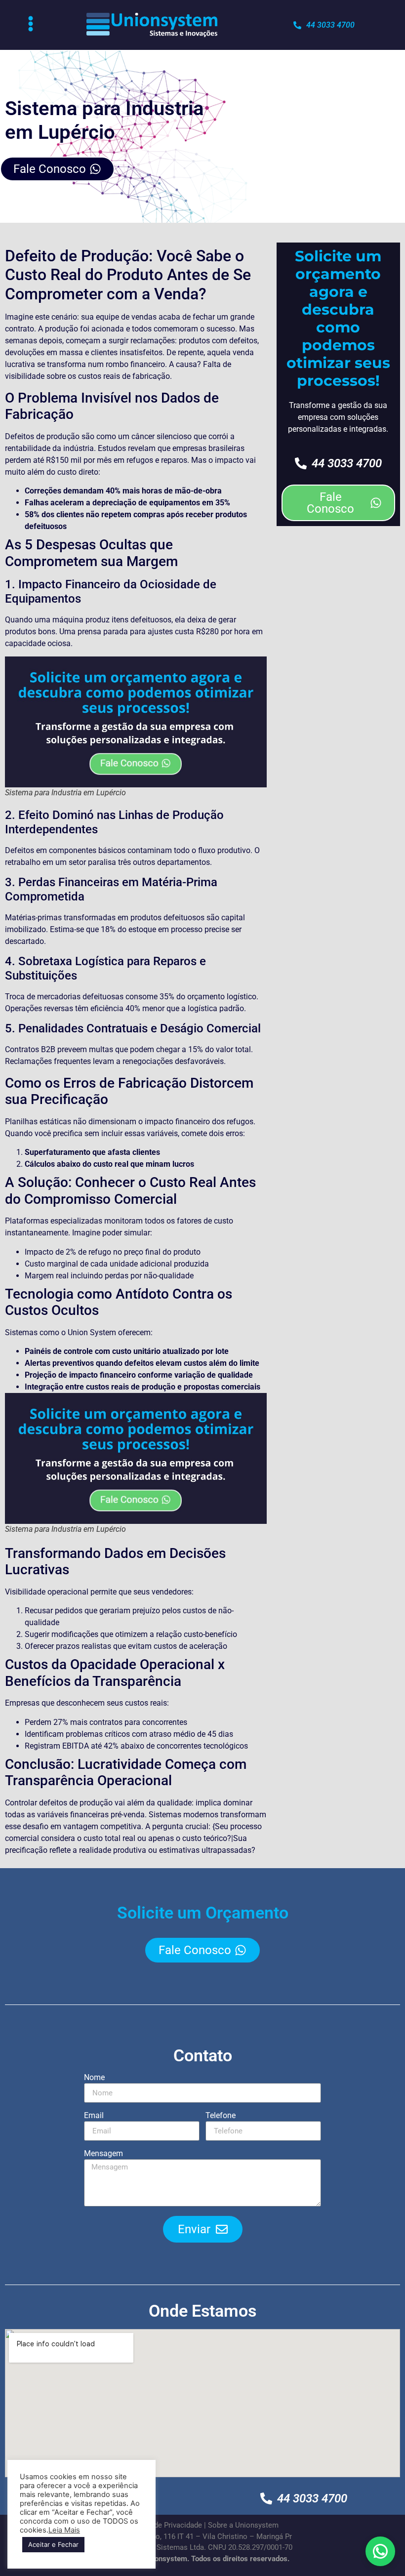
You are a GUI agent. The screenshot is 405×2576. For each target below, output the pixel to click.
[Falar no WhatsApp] (380, 2551)
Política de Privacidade (164, 2525)
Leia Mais (64, 2530)
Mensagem (103, 2154)
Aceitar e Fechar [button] (53, 2544)
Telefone (221, 2116)
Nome (94, 2078)
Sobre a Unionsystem (243, 2525)
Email (94, 2116)
